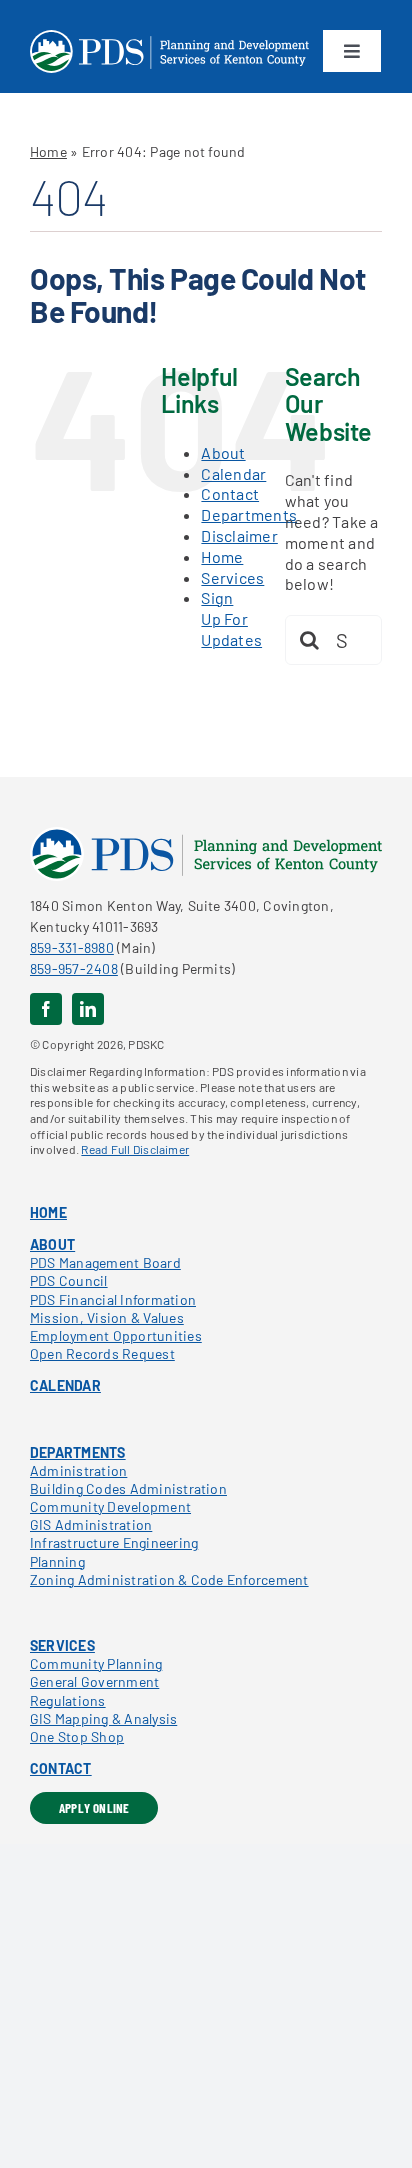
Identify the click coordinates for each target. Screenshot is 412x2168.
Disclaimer (239, 535)
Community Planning (96, 1663)
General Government (94, 1681)
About (223, 452)
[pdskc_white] (169, 37)
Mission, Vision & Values (107, 1317)
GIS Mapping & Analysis (103, 1718)
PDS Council (69, 1280)
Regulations (68, 1700)
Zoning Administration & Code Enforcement (169, 1579)
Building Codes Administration (128, 1488)
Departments (249, 514)
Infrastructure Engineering (114, 1542)
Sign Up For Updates (231, 618)
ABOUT (52, 1244)
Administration (78, 1470)
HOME (48, 1212)
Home (48, 151)
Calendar (233, 473)
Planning (57, 1561)
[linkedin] (88, 1009)
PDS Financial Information (113, 1299)
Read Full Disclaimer (135, 1149)
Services (232, 577)
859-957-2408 (74, 968)
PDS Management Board (105, 1262)
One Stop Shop (77, 1736)
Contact (230, 493)
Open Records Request (102, 1353)
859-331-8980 (72, 947)
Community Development (110, 1506)
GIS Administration (91, 1524)
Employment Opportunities (116, 1335)
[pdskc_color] (206, 834)
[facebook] (46, 1009)
